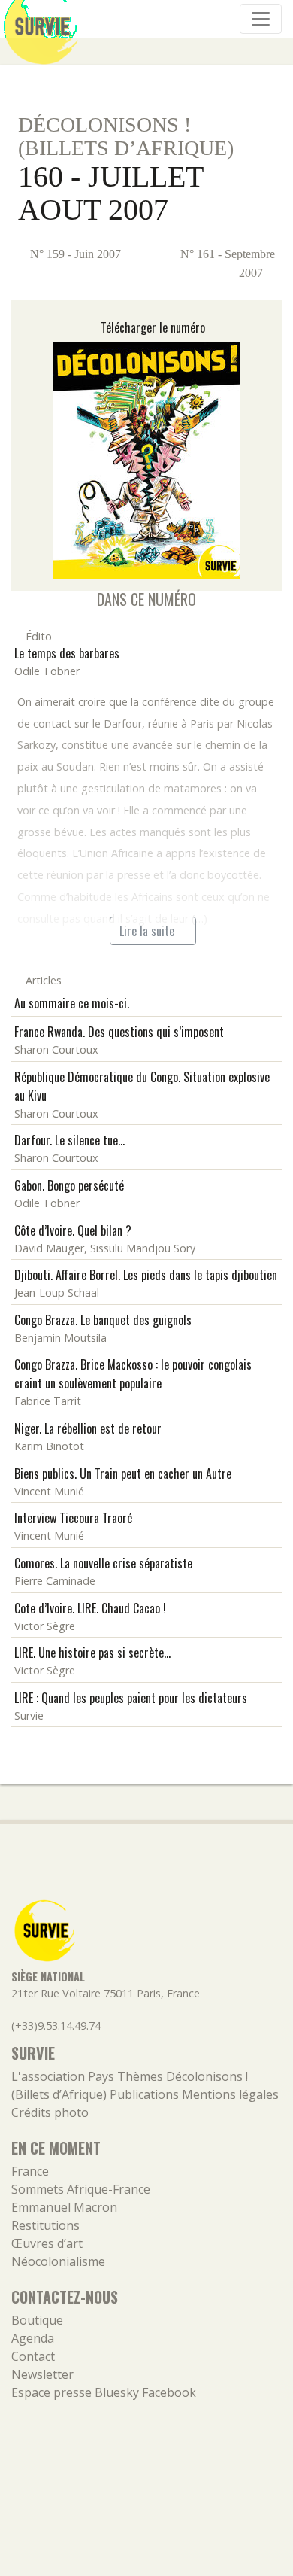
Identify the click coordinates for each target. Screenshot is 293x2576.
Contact (33, 2356)
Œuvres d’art (47, 2243)
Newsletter (42, 2374)
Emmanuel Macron (64, 2207)
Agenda (33, 2338)
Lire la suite (148, 931)
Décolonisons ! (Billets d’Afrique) (126, 136)
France (30, 2171)
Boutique (37, 2320)
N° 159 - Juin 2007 (74, 254)
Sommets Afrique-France (81, 2189)
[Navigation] (261, 19)
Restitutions (45, 2225)
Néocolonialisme (58, 2261)
